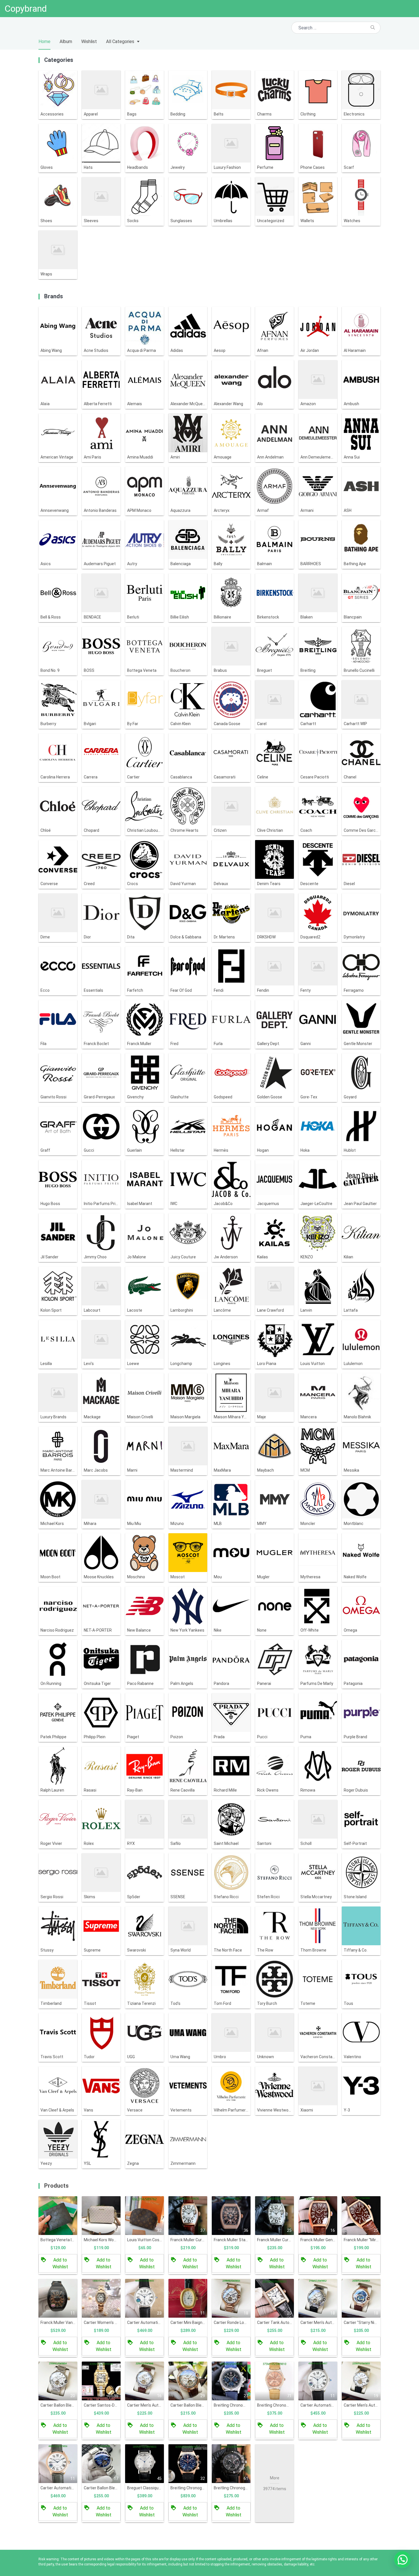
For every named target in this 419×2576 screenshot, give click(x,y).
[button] (402, 2559)
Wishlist (89, 41)
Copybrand (26, 9)
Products (56, 2186)
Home (44, 41)
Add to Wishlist (60, 2263)
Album (66, 41)
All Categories (120, 41)
